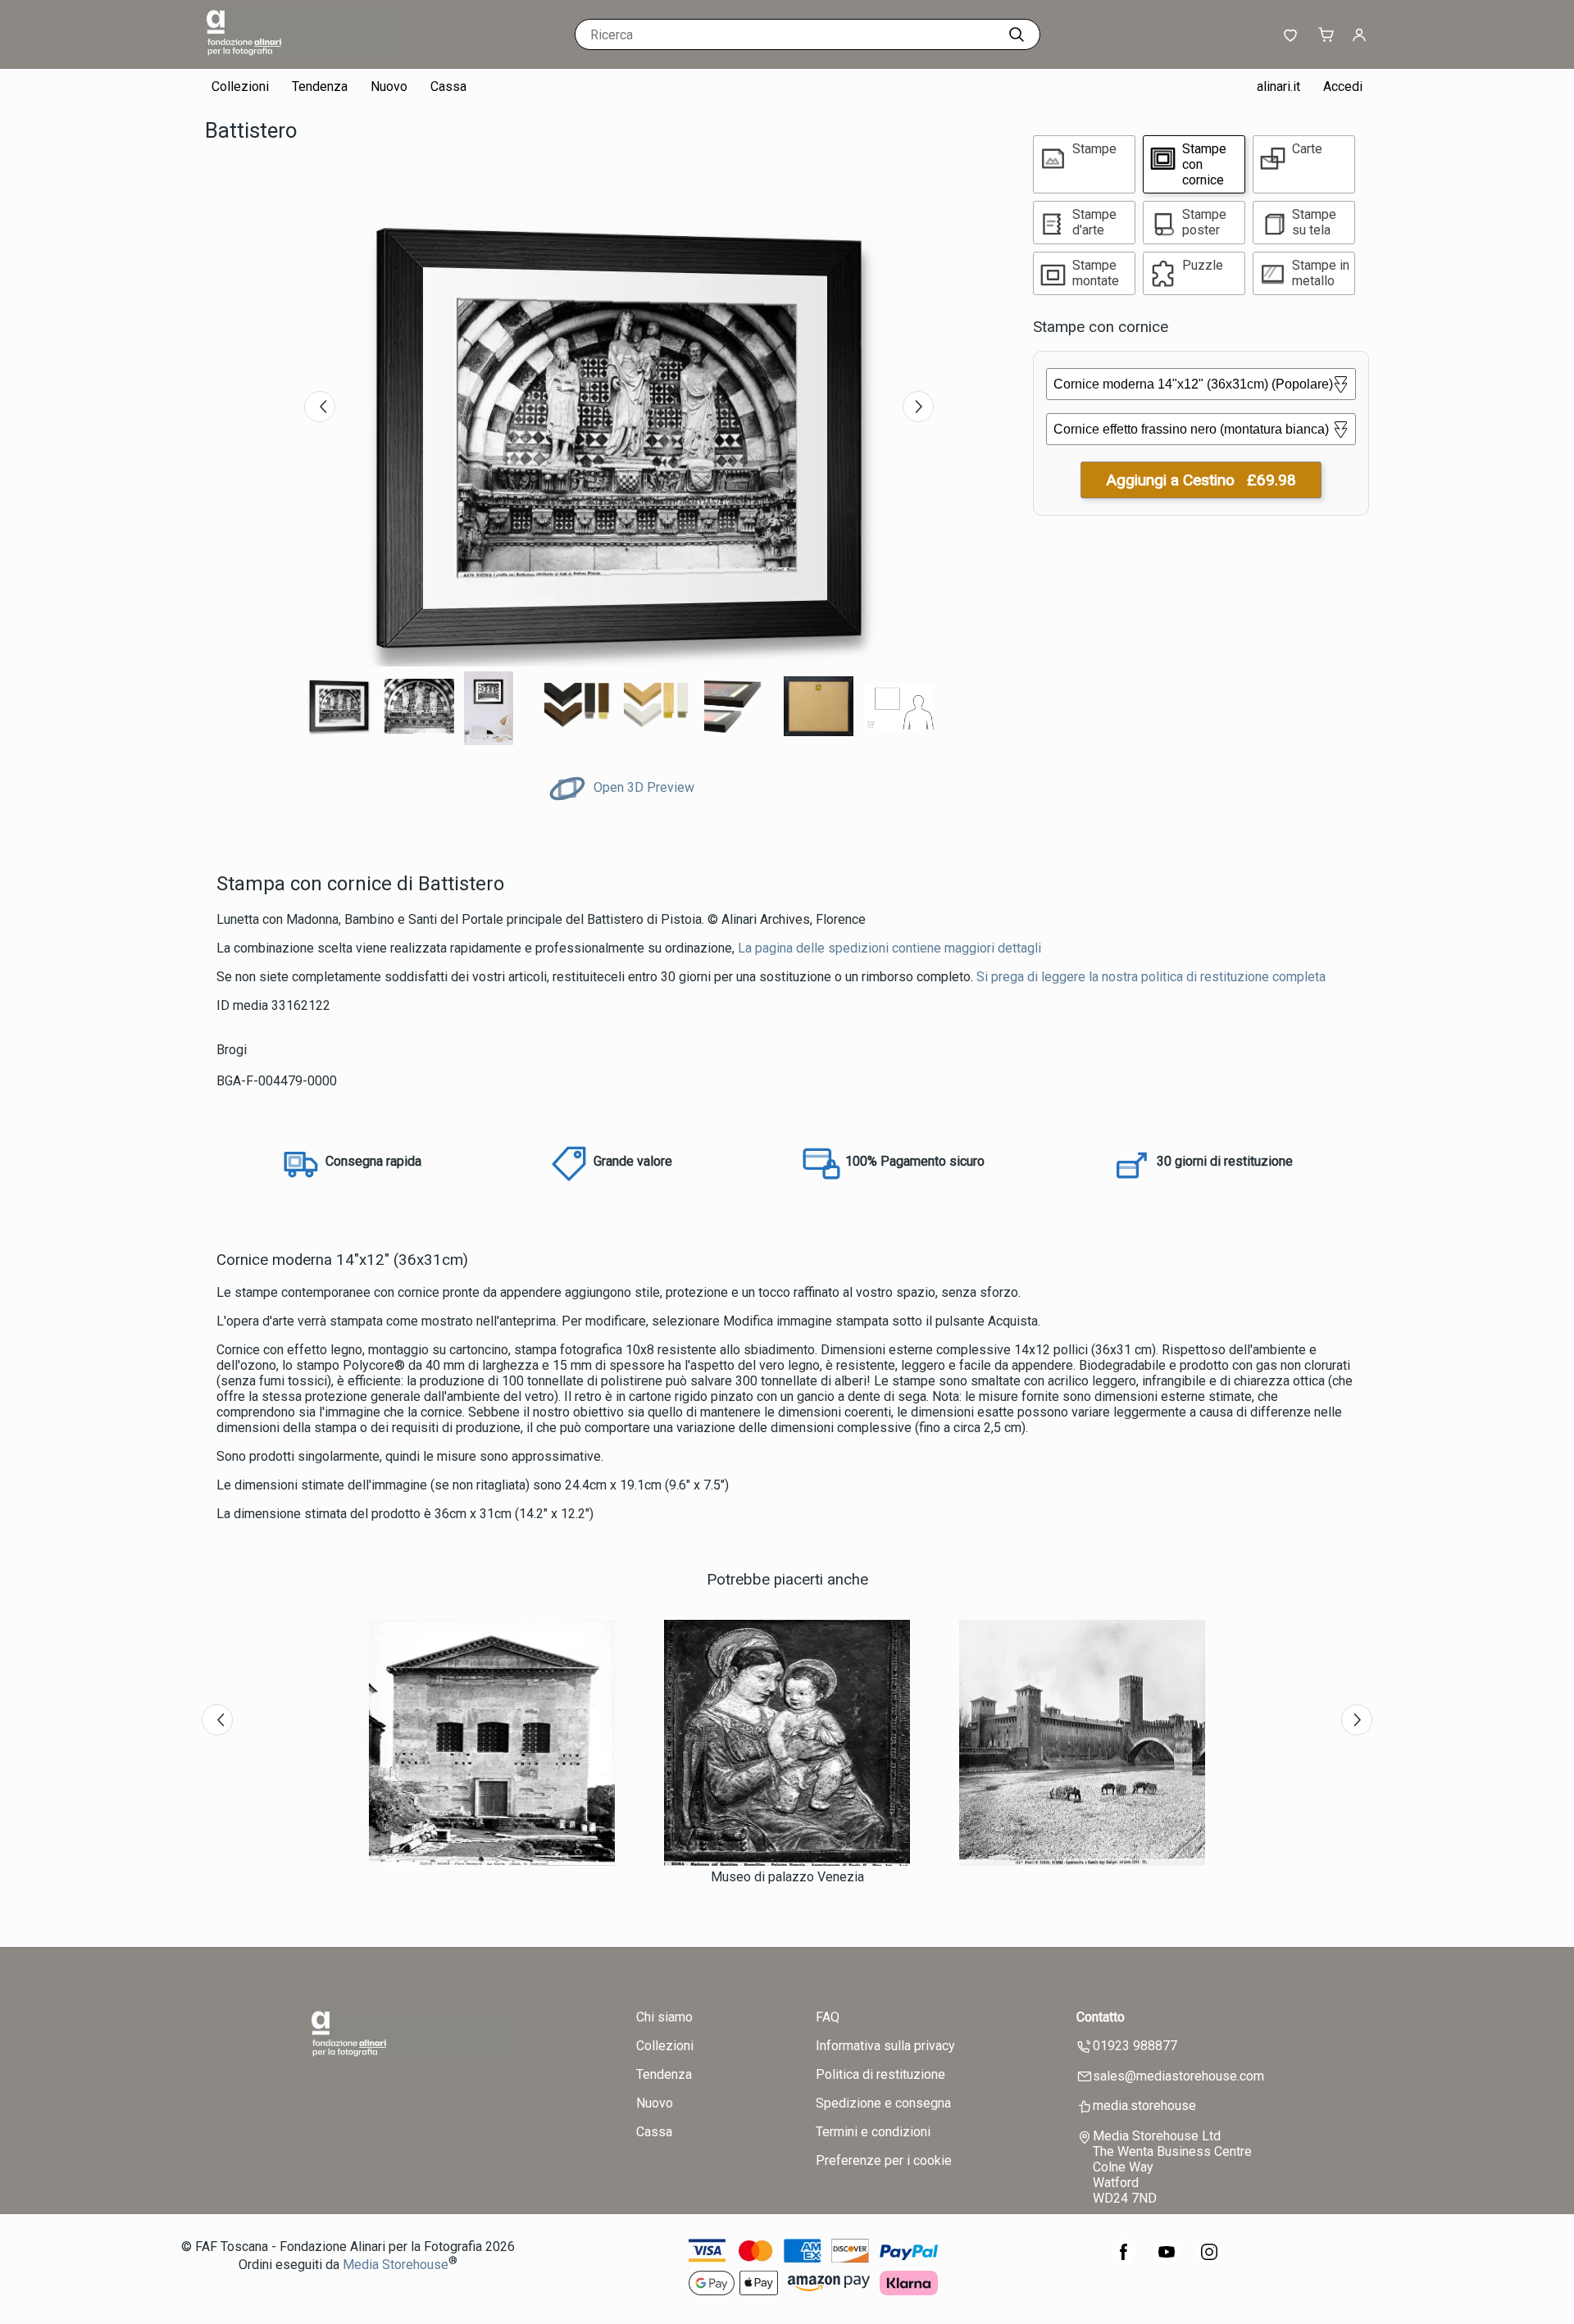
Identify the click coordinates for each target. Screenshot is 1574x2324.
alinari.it (1278, 86)
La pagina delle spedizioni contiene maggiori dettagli (889, 948)
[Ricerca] (1017, 34)
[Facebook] (1124, 2260)
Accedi (1343, 86)
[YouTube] (1167, 2260)
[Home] (307, 53)
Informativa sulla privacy (885, 2046)
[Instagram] (1209, 2260)
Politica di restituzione (880, 2074)
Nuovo (389, 86)
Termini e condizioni (873, 2132)
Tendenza (320, 86)
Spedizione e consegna (883, 2103)
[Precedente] (320, 407)
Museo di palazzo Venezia (787, 1877)
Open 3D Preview (642, 787)
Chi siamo (664, 2017)
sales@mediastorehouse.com (1178, 2076)
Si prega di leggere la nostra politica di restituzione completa (1151, 977)
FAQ (828, 2017)
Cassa (448, 86)
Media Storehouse (396, 2265)
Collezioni (240, 86)
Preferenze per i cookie (884, 2160)
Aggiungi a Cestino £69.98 (1201, 480)
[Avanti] (918, 407)
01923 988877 (1135, 2046)
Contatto (1101, 2017)
